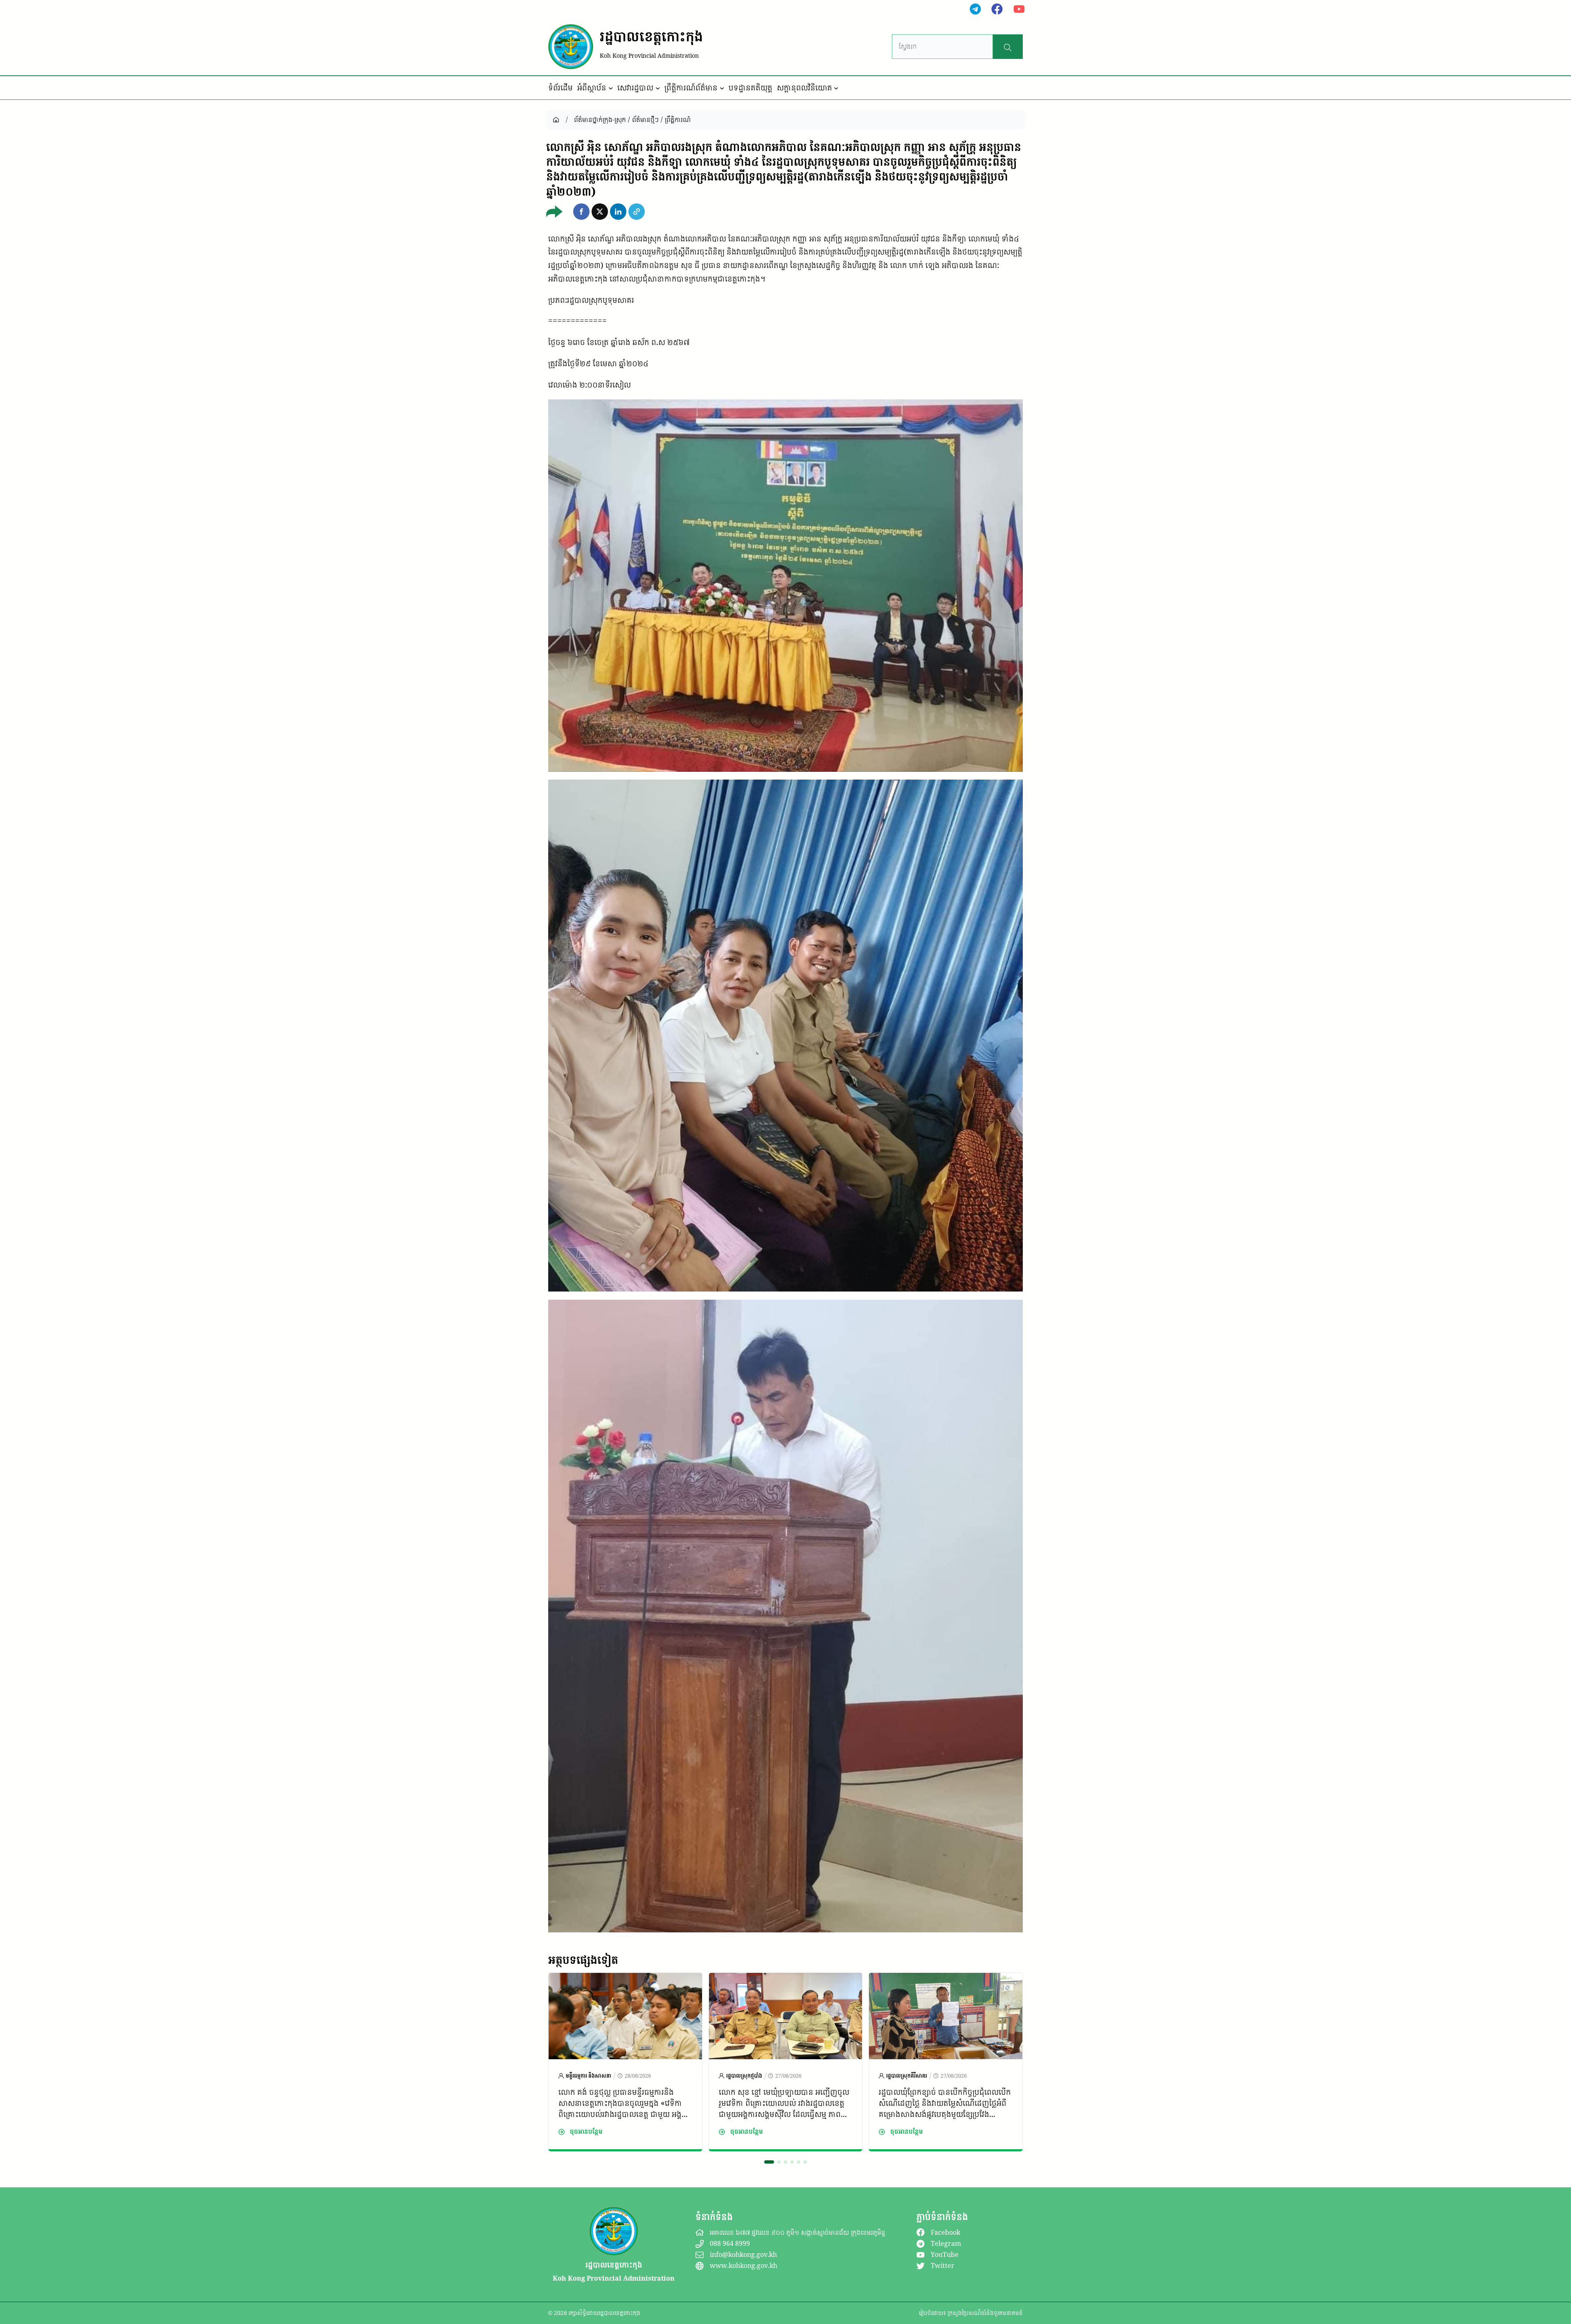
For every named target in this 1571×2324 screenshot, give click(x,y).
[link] (625, 2062)
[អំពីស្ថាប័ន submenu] (611, 88)
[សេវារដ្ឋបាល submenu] (658, 88)
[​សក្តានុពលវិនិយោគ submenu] (836, 88)
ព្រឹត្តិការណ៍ (678, 119)
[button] (581, 212)
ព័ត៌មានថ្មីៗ (645, 119)
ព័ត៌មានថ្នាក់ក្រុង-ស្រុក (600, 119)
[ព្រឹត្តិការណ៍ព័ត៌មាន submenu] (722, 88)
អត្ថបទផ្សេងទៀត (583, 1960)
